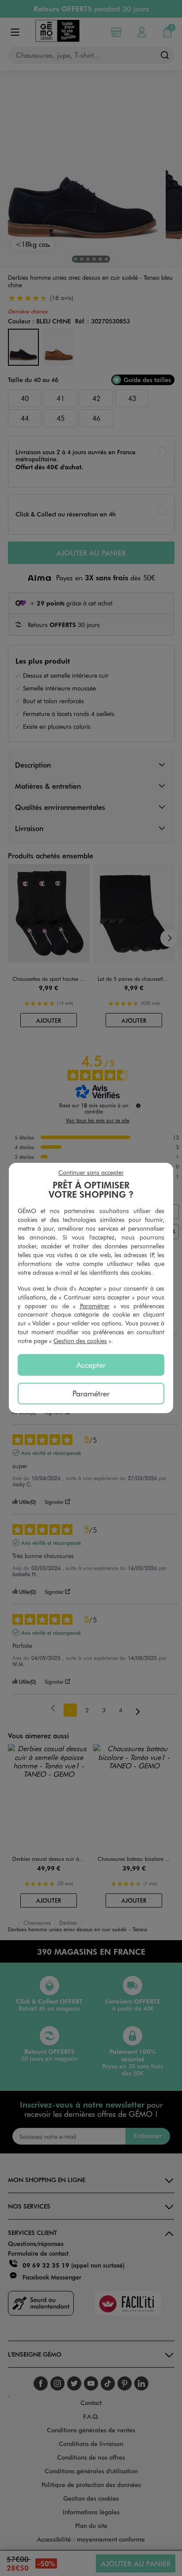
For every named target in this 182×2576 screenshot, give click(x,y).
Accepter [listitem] (91, 1365)
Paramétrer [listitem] (91, 1393)
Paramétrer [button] (95, 1306)
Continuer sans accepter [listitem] (91, 1172)
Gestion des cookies (80, 1341)
